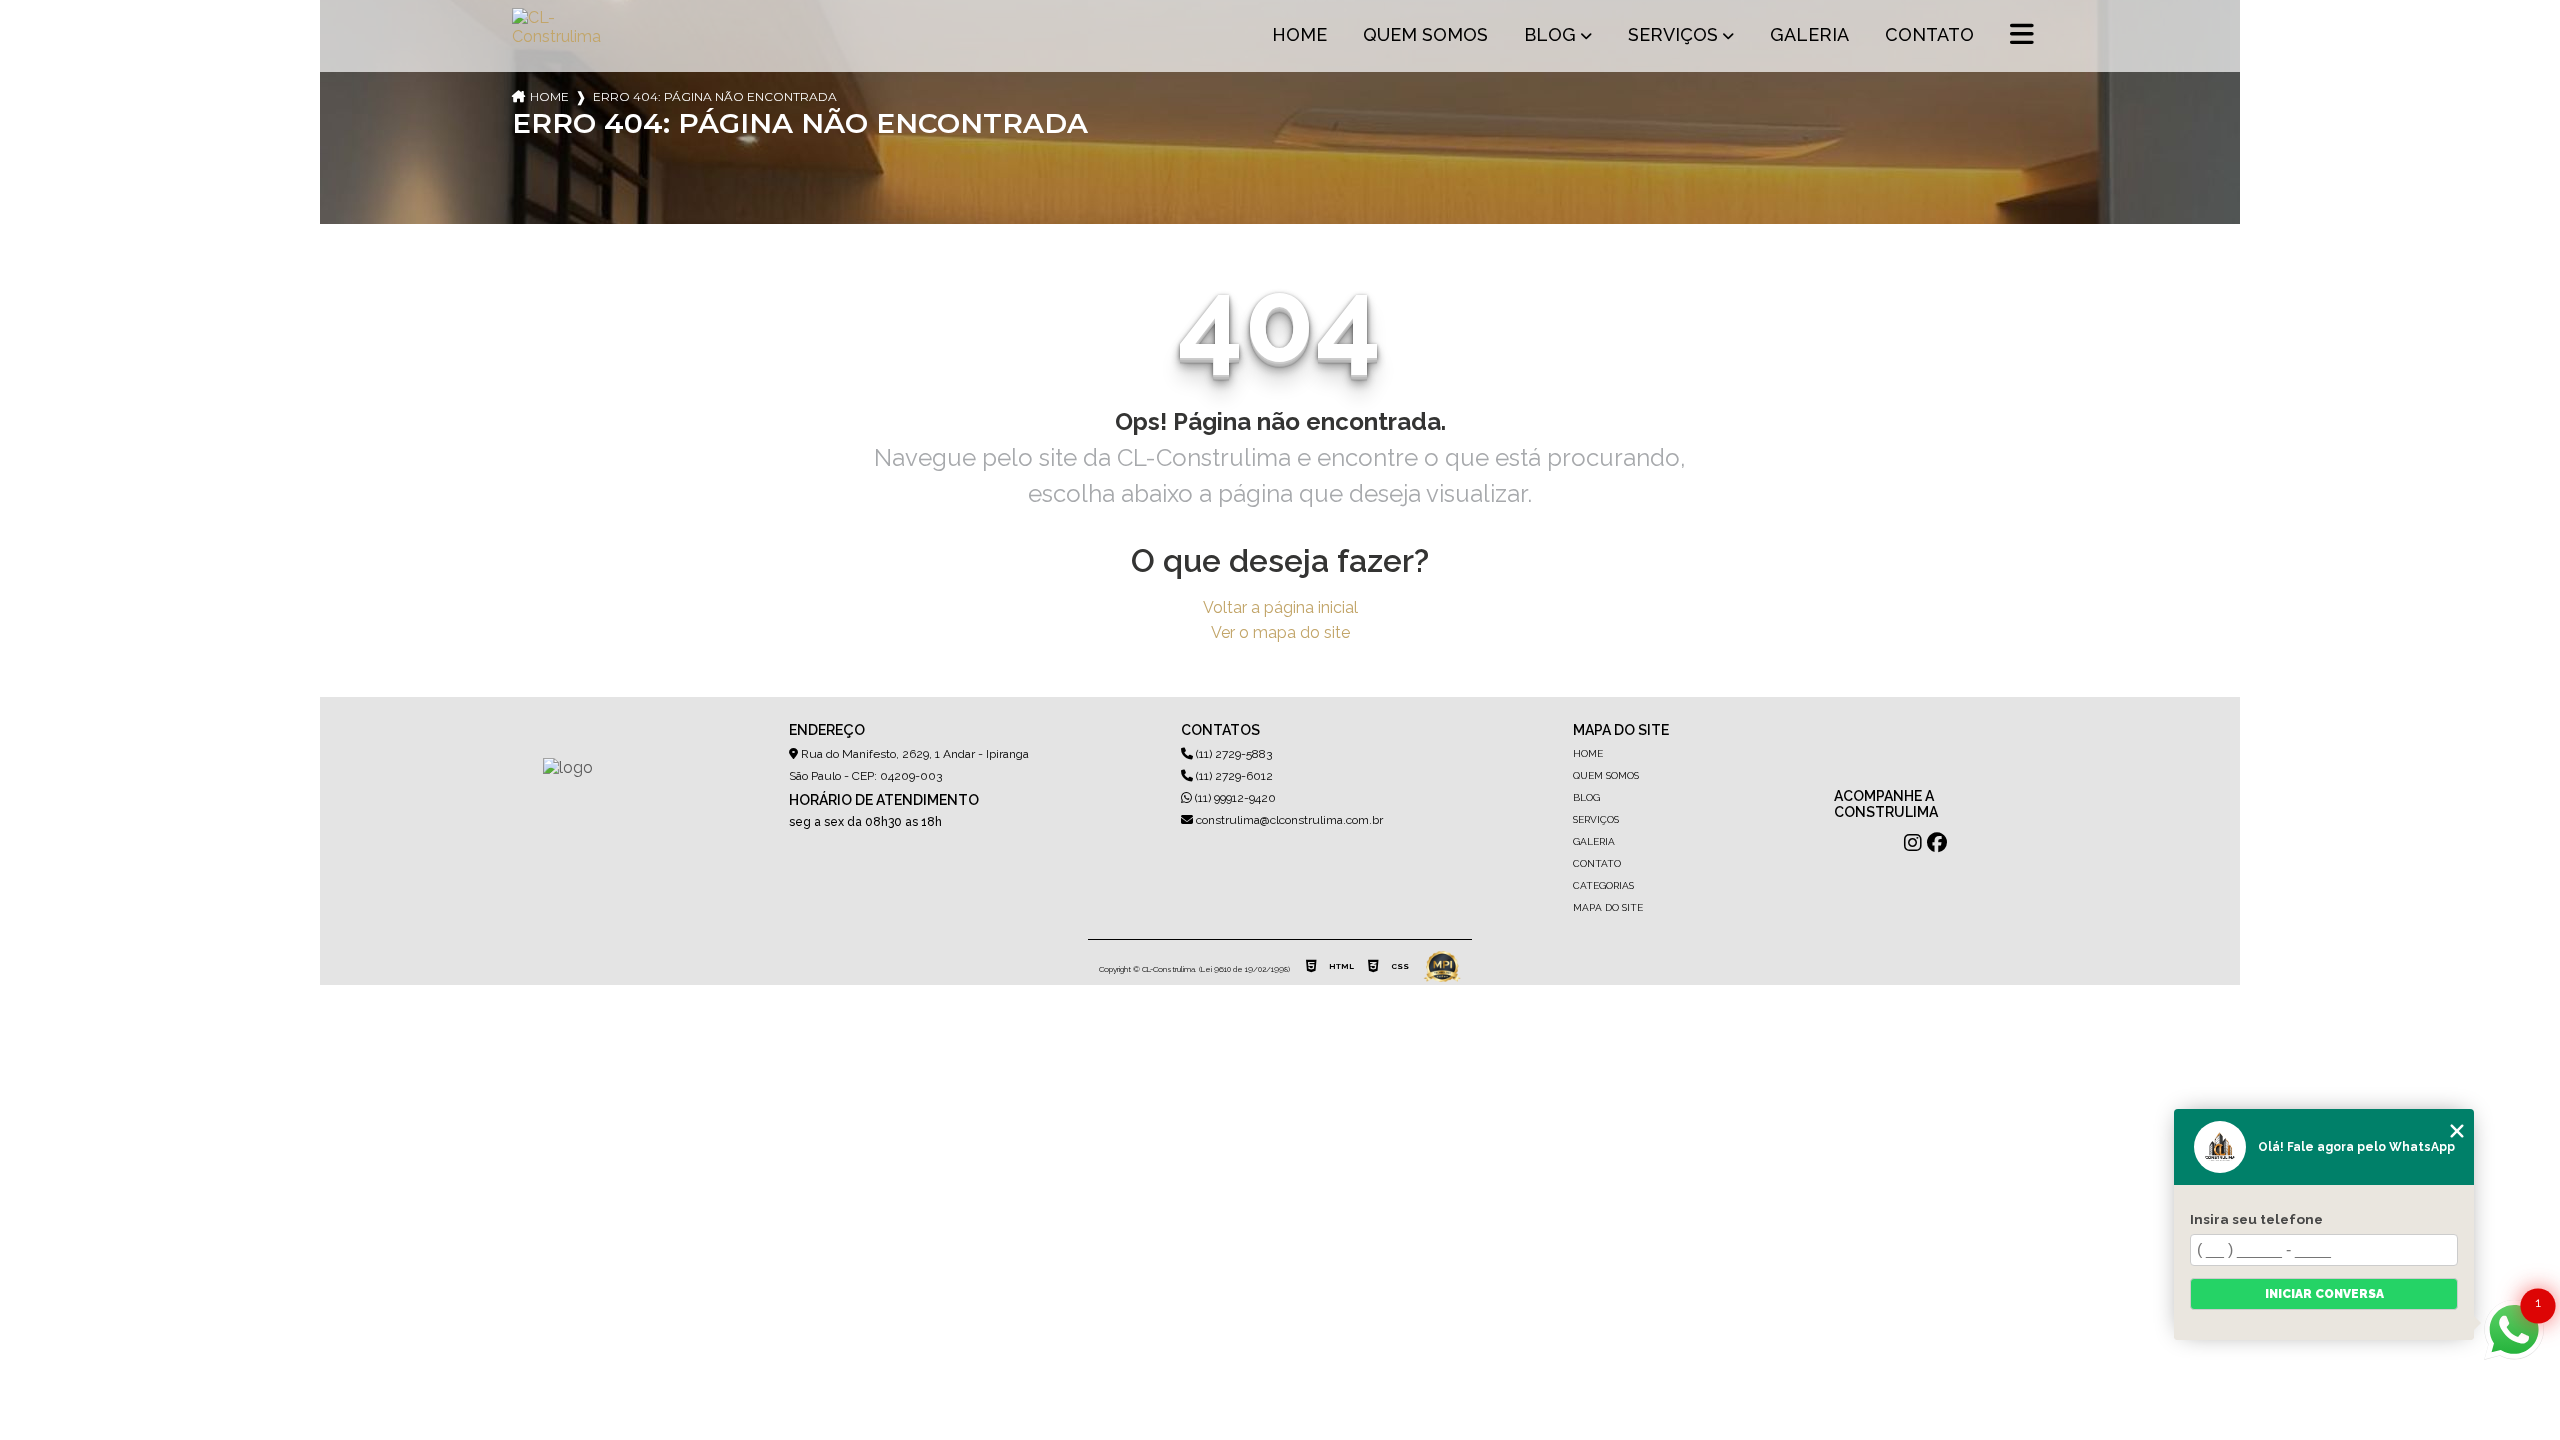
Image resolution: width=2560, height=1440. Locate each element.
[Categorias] (2022, 36)
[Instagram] (1913, 843)
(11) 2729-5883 (1232, 754)
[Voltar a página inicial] (560, 36)
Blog (1550, 34)
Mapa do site (1608, 907)
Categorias (1603, 885)
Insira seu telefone (2256, 1219)
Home (1299, 34)
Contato (1929, 34)
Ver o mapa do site (1280, 632)
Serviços (1673, 34)
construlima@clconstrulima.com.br (1288, 820)
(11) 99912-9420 (1234, 798)
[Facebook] (1937, 843)
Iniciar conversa (2324, 1294)
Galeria (1809, 34)
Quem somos (1425, 34)
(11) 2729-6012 (1233, 776)
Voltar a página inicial (1280, 607)
